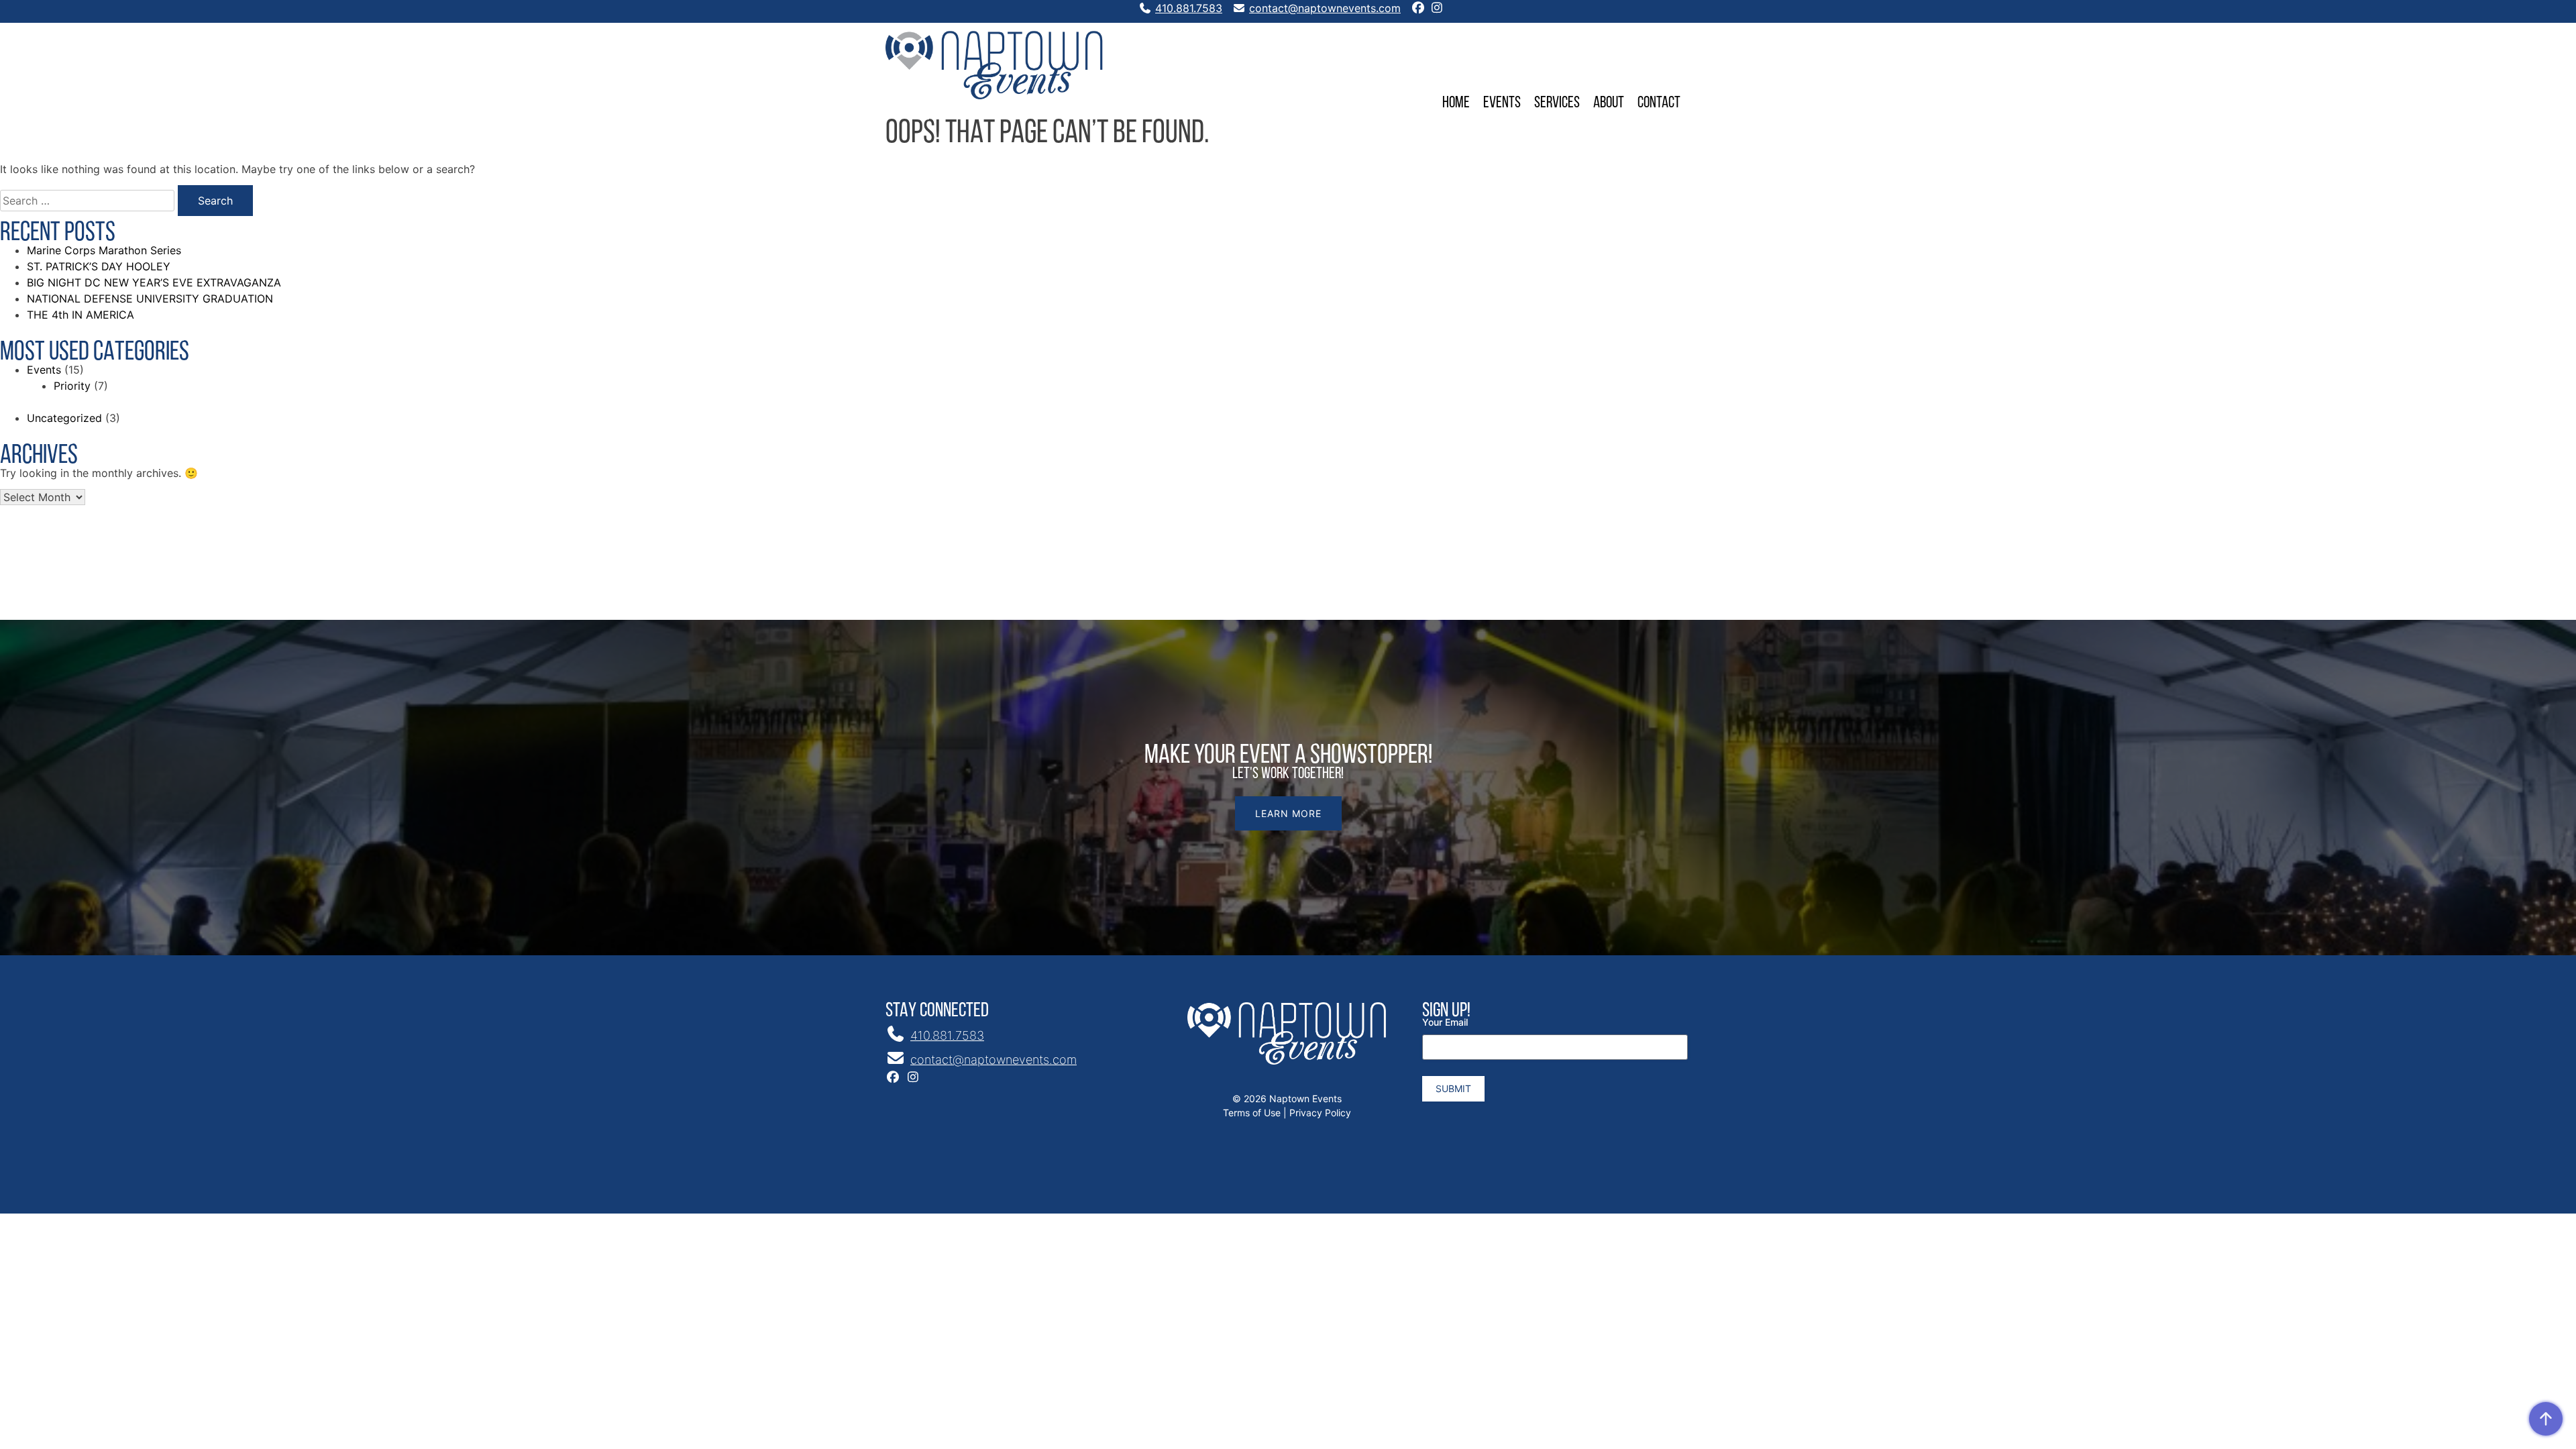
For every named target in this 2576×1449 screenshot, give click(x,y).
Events (1502, 102)
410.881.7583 (1189, 8)
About (1609, 102)
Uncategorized (64, 418)
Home (1456, 102)
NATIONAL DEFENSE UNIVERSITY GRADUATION (150, 299)
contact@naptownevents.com (1325, 8)
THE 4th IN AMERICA (80, 315)
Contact (1659, 102)
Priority (72, 386)
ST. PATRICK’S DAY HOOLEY (99, 266)
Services (1557, 102)
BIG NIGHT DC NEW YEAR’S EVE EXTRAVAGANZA (154, 282)
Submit (1453, 1088)
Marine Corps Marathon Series (104, 250)
